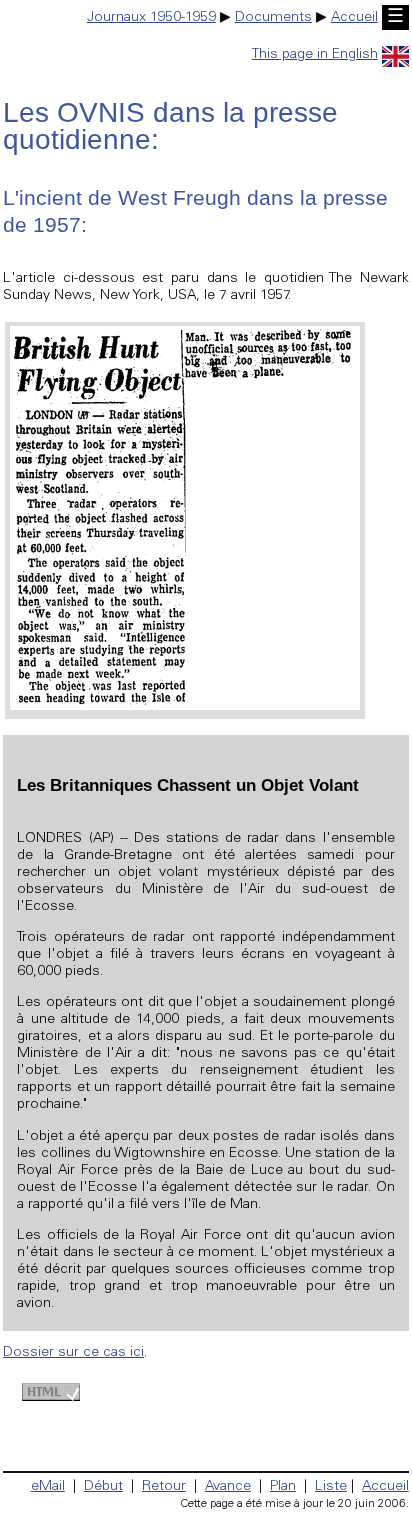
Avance (228, 1487)
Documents (273, 18)
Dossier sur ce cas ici (73, 1353)
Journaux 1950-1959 (151, 18)
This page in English (315, 55)
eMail (48, 1487)
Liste (331, 1487)
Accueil (354, 18)
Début (103, 1487)
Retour (164, 1487)
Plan (283, 1487)
